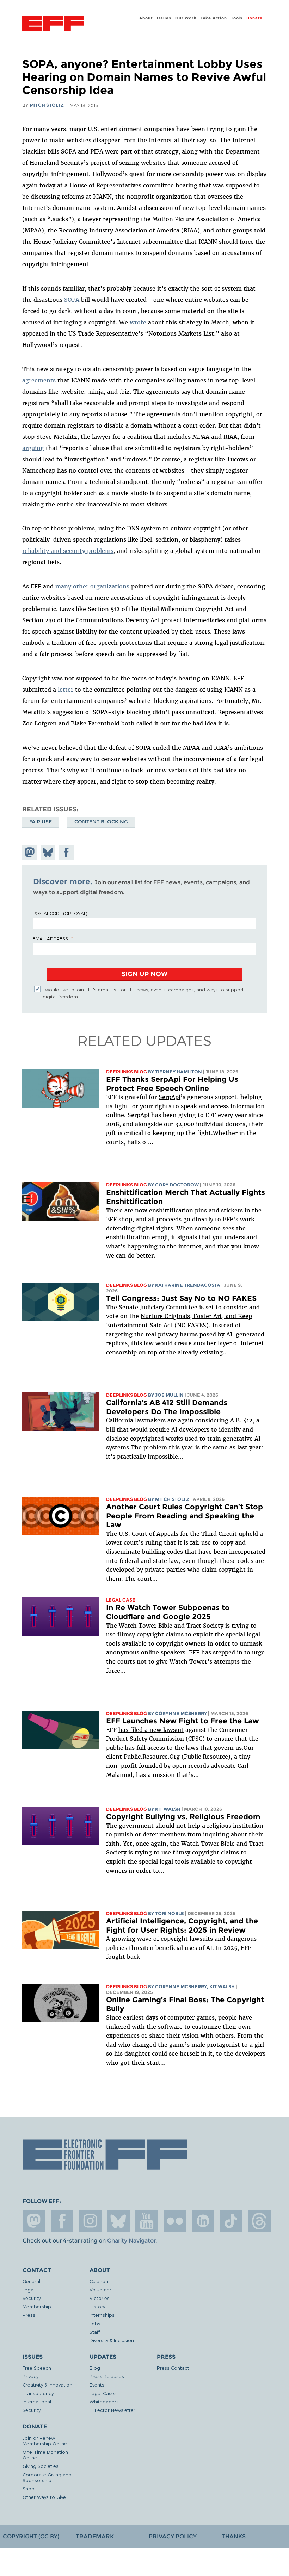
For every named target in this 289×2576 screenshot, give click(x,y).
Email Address (50, 938)
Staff (95, 2332)
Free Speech (37, 2368)
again (186, 1420)
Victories (100, 2298)
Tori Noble (170, 1913)
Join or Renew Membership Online (45, 2441)
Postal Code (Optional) (60, 913)
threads (259, 2221)
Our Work (186, 18)
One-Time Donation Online (45, 2455)
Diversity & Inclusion (112, 2340)
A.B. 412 (241, 1420)
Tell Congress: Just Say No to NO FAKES (181, 1298)
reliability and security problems (68, 551)
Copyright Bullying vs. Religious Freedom (183, 1817)
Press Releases (107, 2376)
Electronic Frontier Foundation (53, 24)
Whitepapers (104, 2402)
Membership (37, 2306)
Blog (95, 2368)
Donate (254, 18)
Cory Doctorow (177, 1185)
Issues (164, 18)
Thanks (234, 2536)
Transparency (38, 2393)
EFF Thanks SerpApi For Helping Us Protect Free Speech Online (172, 1084)
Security (32, 2298)
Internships (102, 2315)
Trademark (95, 2536)
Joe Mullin (169, 1395)
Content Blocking (101, 822)
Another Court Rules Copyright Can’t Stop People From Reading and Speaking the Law (185, 1516)
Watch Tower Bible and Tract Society (171, 1626)
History (97, 2306)
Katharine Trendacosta (188, 1285)
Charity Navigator (131, 2241)
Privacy (30, 2376)
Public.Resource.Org (152, 1757)
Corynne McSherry (181, 1713)
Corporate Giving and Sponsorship (47, 2477)
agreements (39, 380)
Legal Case (121, 1600)
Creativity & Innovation (47, 2385)
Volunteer (100, 2290)
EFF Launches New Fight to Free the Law (183, 1721)
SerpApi (170, 1097)
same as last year (237, 1447)
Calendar (100, 2281)
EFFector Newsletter (112, 2410)
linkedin (203, 2221)
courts (126, 1661)
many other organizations (92, 586)
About (146, 18)
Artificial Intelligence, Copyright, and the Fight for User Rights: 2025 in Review (182, 1925)
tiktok (231, 2221)
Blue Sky (118, 2221)
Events (97, 2385)
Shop (29, 2488)
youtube (147, 2221)
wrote (138, 322)
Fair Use (41, 822)
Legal (29, 2290)
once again (151, 1844)
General (31, 2281)
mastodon (34, 2221)
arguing (33, 448)
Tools (237, 18)
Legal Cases (103, 2393)
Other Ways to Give (44, 2497)
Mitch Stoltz (47, 105)
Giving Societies (41, 2466)
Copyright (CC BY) (31, 2536)
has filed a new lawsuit (151, 1730)
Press (29, 2315)
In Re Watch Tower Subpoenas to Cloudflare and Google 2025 (168, 1612)
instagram (90, 2221)
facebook (62, 2221)
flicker (175, 2221)
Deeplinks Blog (127, 1072)
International (37, 2402)
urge (258, 1652)
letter (66, 690)
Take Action (214, 18)
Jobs (95, 2323)
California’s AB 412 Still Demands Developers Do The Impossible (167, 1407)
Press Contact (173, 2368)
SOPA (72, 300)
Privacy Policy (173, 2536)
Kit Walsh (168, 1809)
